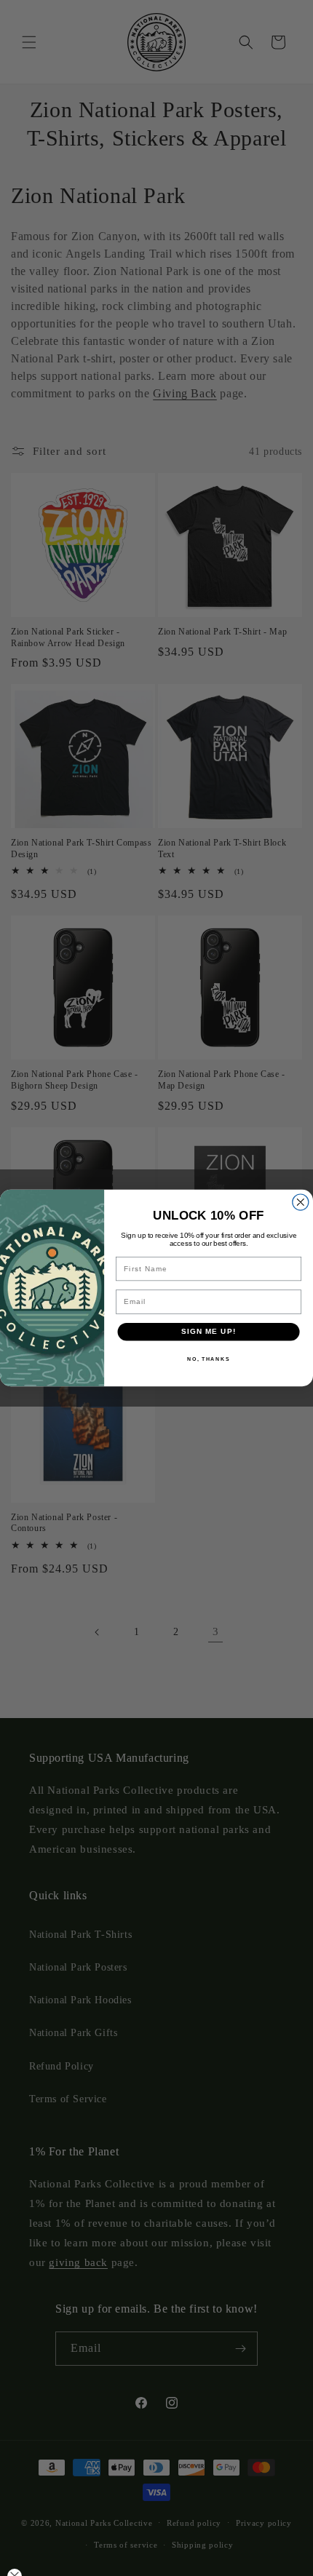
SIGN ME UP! (208, 1332)
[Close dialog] (301, 1202)
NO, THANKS (208, 1359)
